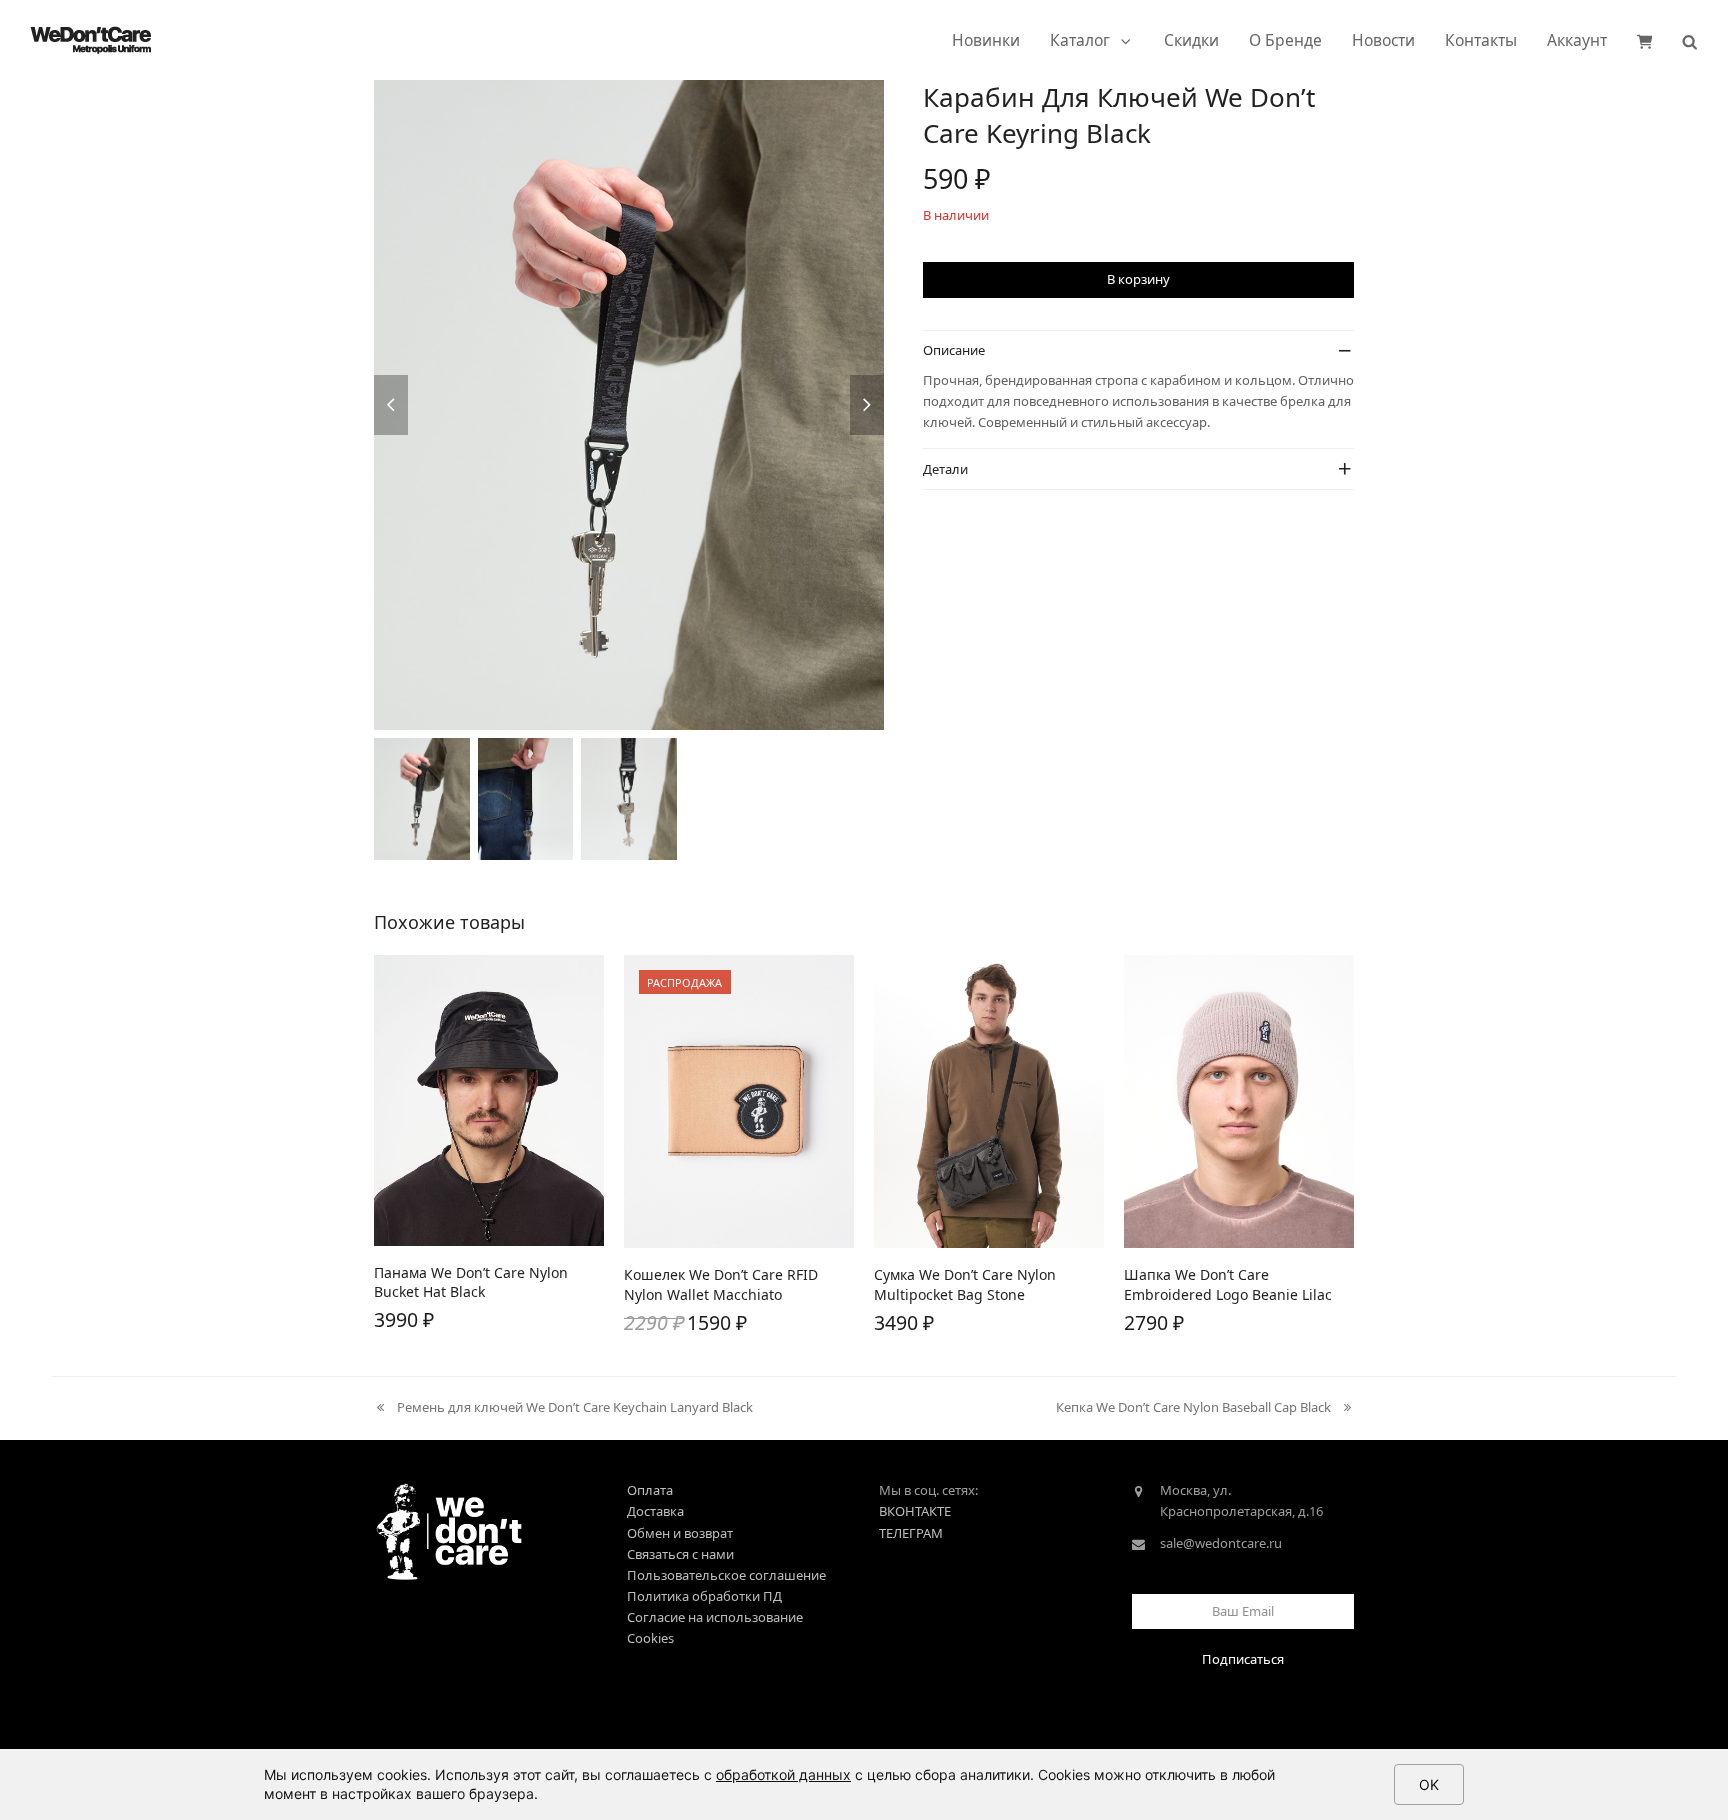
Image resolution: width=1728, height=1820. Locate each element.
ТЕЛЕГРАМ (911, 1533)
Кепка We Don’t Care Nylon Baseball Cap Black (1193, 1408)
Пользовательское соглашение (726, 1575)
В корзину (1138, 279)
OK (1429, 1784)
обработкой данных (783, 1774)
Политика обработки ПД (704, 1596)
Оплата (650, 1490)
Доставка (655, 1511)
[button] (1645, 40)
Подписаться (1243, 1659)
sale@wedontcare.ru (1221, 1543)
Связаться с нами (680, 1554)
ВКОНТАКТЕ (915, 1511)
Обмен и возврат (680, 1533)
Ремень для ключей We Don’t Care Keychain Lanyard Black (563, 1408)
